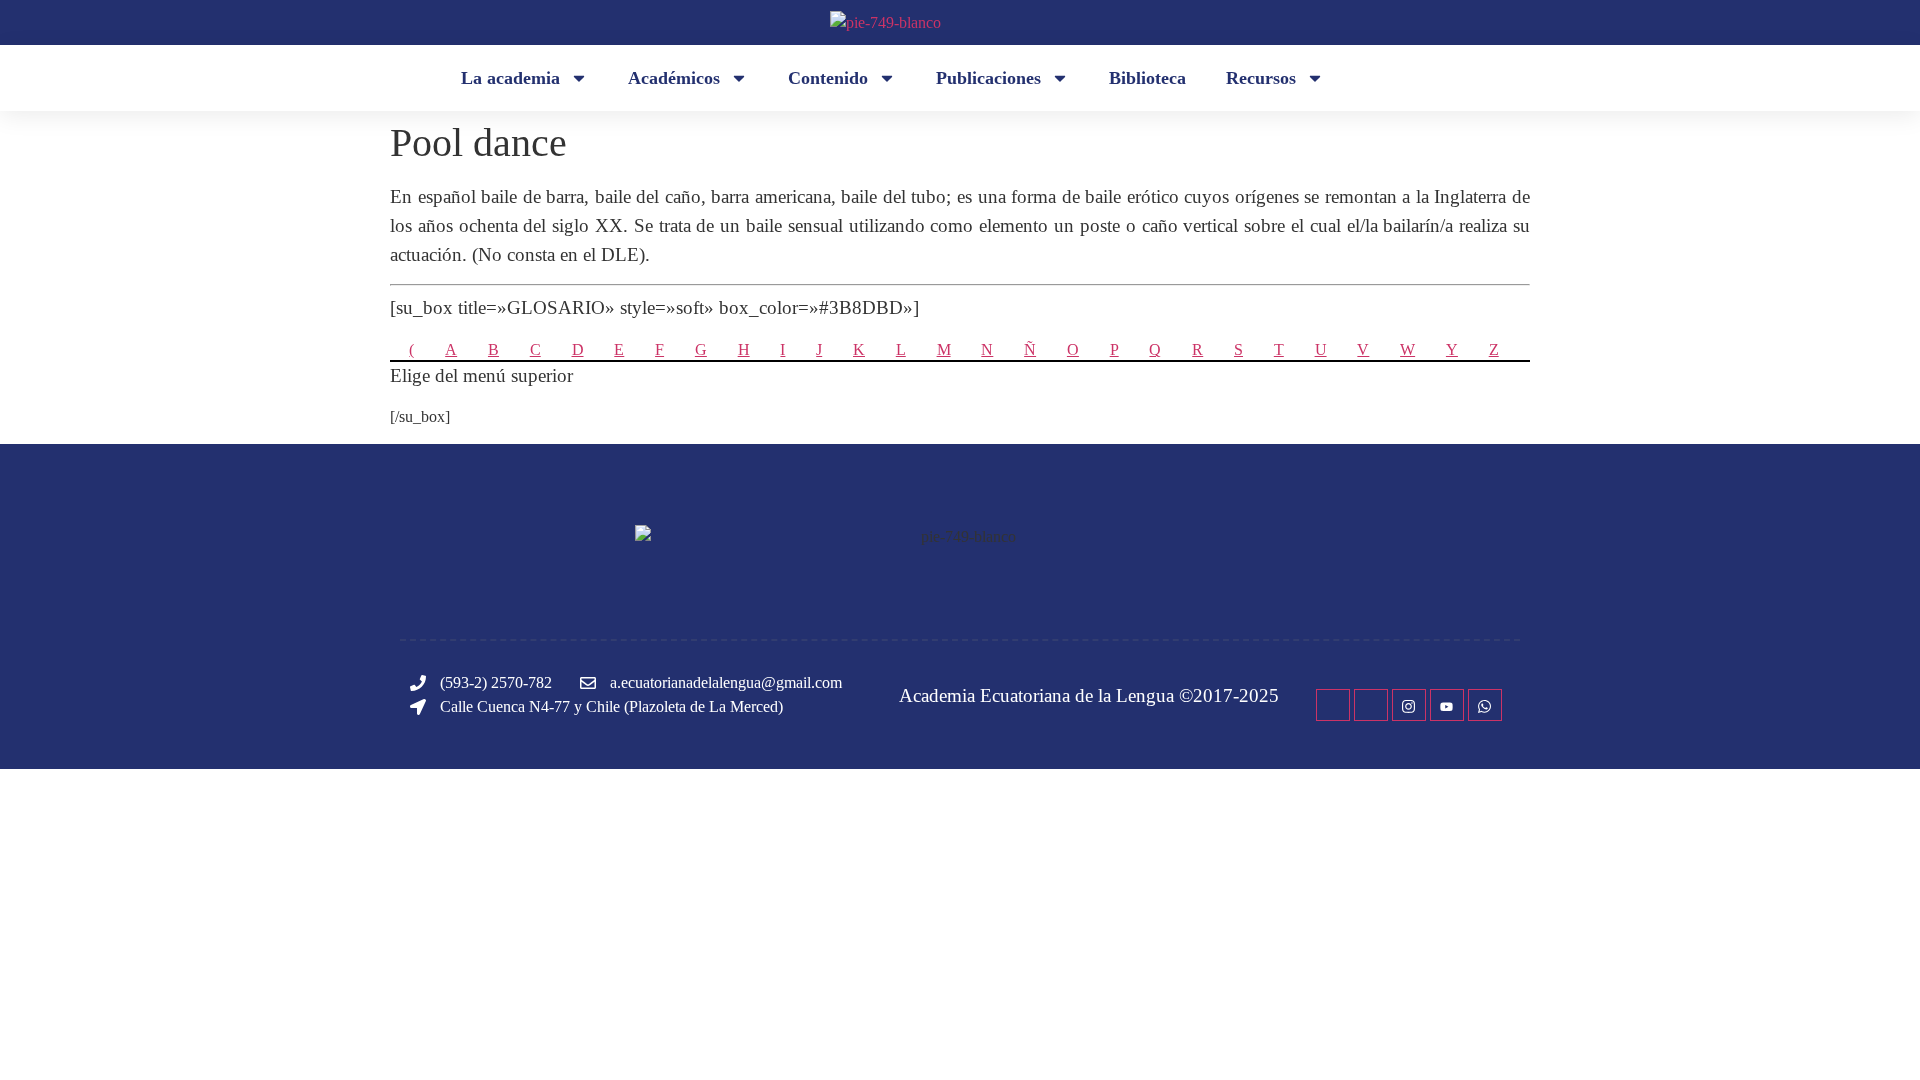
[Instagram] (1409, 705)
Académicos (674, 78)
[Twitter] (1371, 705)
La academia (510, 78)
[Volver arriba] (1875, 1035)
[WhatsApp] (1485, 705)
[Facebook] (1333, 705)
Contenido (828, 78)
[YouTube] (1447, 705)
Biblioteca (1147, 78)
